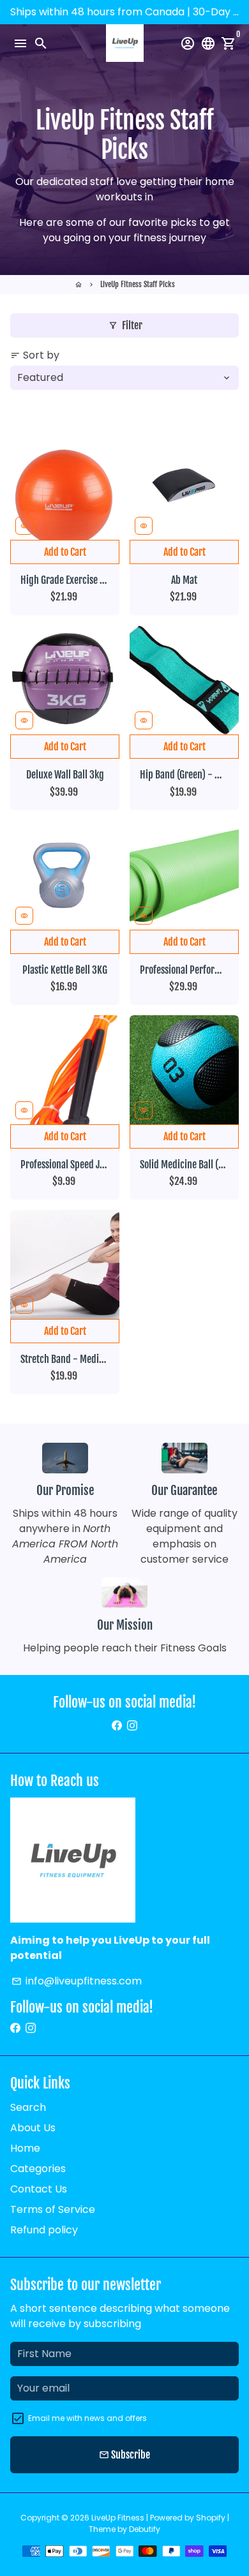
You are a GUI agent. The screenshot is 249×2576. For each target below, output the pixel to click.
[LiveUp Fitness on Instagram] (132, 1726)
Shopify (211, 2518)
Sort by (35, 355)
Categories (38, 2169)
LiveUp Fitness (118, 2518)
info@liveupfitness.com (77, 1981)
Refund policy (44, 2230)
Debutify (145, 2529)
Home (25, 2148)
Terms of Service (53, 2209)
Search (28, 2107)
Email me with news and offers (87, 2418)
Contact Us (39, 2189)
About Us (33, 2128)
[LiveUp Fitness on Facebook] (117, 1726)
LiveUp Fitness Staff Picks (138, 284)
